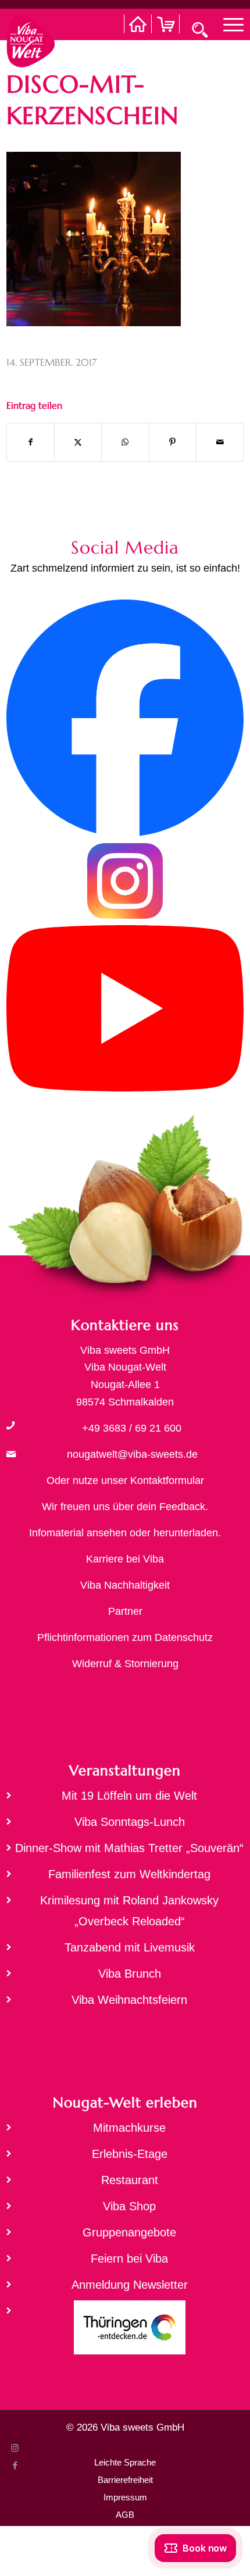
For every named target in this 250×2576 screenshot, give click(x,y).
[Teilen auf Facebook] (31, 442)
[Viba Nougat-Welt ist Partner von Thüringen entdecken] (125, 2331)
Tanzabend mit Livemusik (130, 1947)
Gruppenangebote (129, 2232)
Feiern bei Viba (129, 2259)
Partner (125, 1611)
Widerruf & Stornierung (125, 1664)
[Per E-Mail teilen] (220, 442)
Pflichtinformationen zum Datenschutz (125, 1637)
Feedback (182, 1507)
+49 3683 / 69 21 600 (132, 1428)
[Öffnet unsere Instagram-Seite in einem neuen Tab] (125, 916)
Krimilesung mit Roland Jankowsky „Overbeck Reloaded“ (129, 1911)
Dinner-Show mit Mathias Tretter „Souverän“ (129, 1848)
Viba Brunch (130, 1974)
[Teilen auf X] (78, 442)
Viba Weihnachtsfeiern (129, 2000)
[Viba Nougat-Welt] (31, 38)
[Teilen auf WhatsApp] (125, 442)
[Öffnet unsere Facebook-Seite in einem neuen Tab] (125, 833)
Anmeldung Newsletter (130, 2285)
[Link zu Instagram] (15, 2448)
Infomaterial (56, 1533)
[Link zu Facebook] (15, 2466)
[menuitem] (228, 24)
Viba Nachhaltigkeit (125, 1585)
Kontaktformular (167, 1480)
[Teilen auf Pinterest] (173, 442)
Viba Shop (129, 2206)
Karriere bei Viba (125, 1559)
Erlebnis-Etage (130, 2154)
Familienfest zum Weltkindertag (129, 1874)
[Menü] (228, 24)
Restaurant (130, 2180)
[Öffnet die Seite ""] (10, 1425)
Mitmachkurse (129, 2128)
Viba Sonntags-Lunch (130, 1822)
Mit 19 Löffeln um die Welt (129, 1796)
